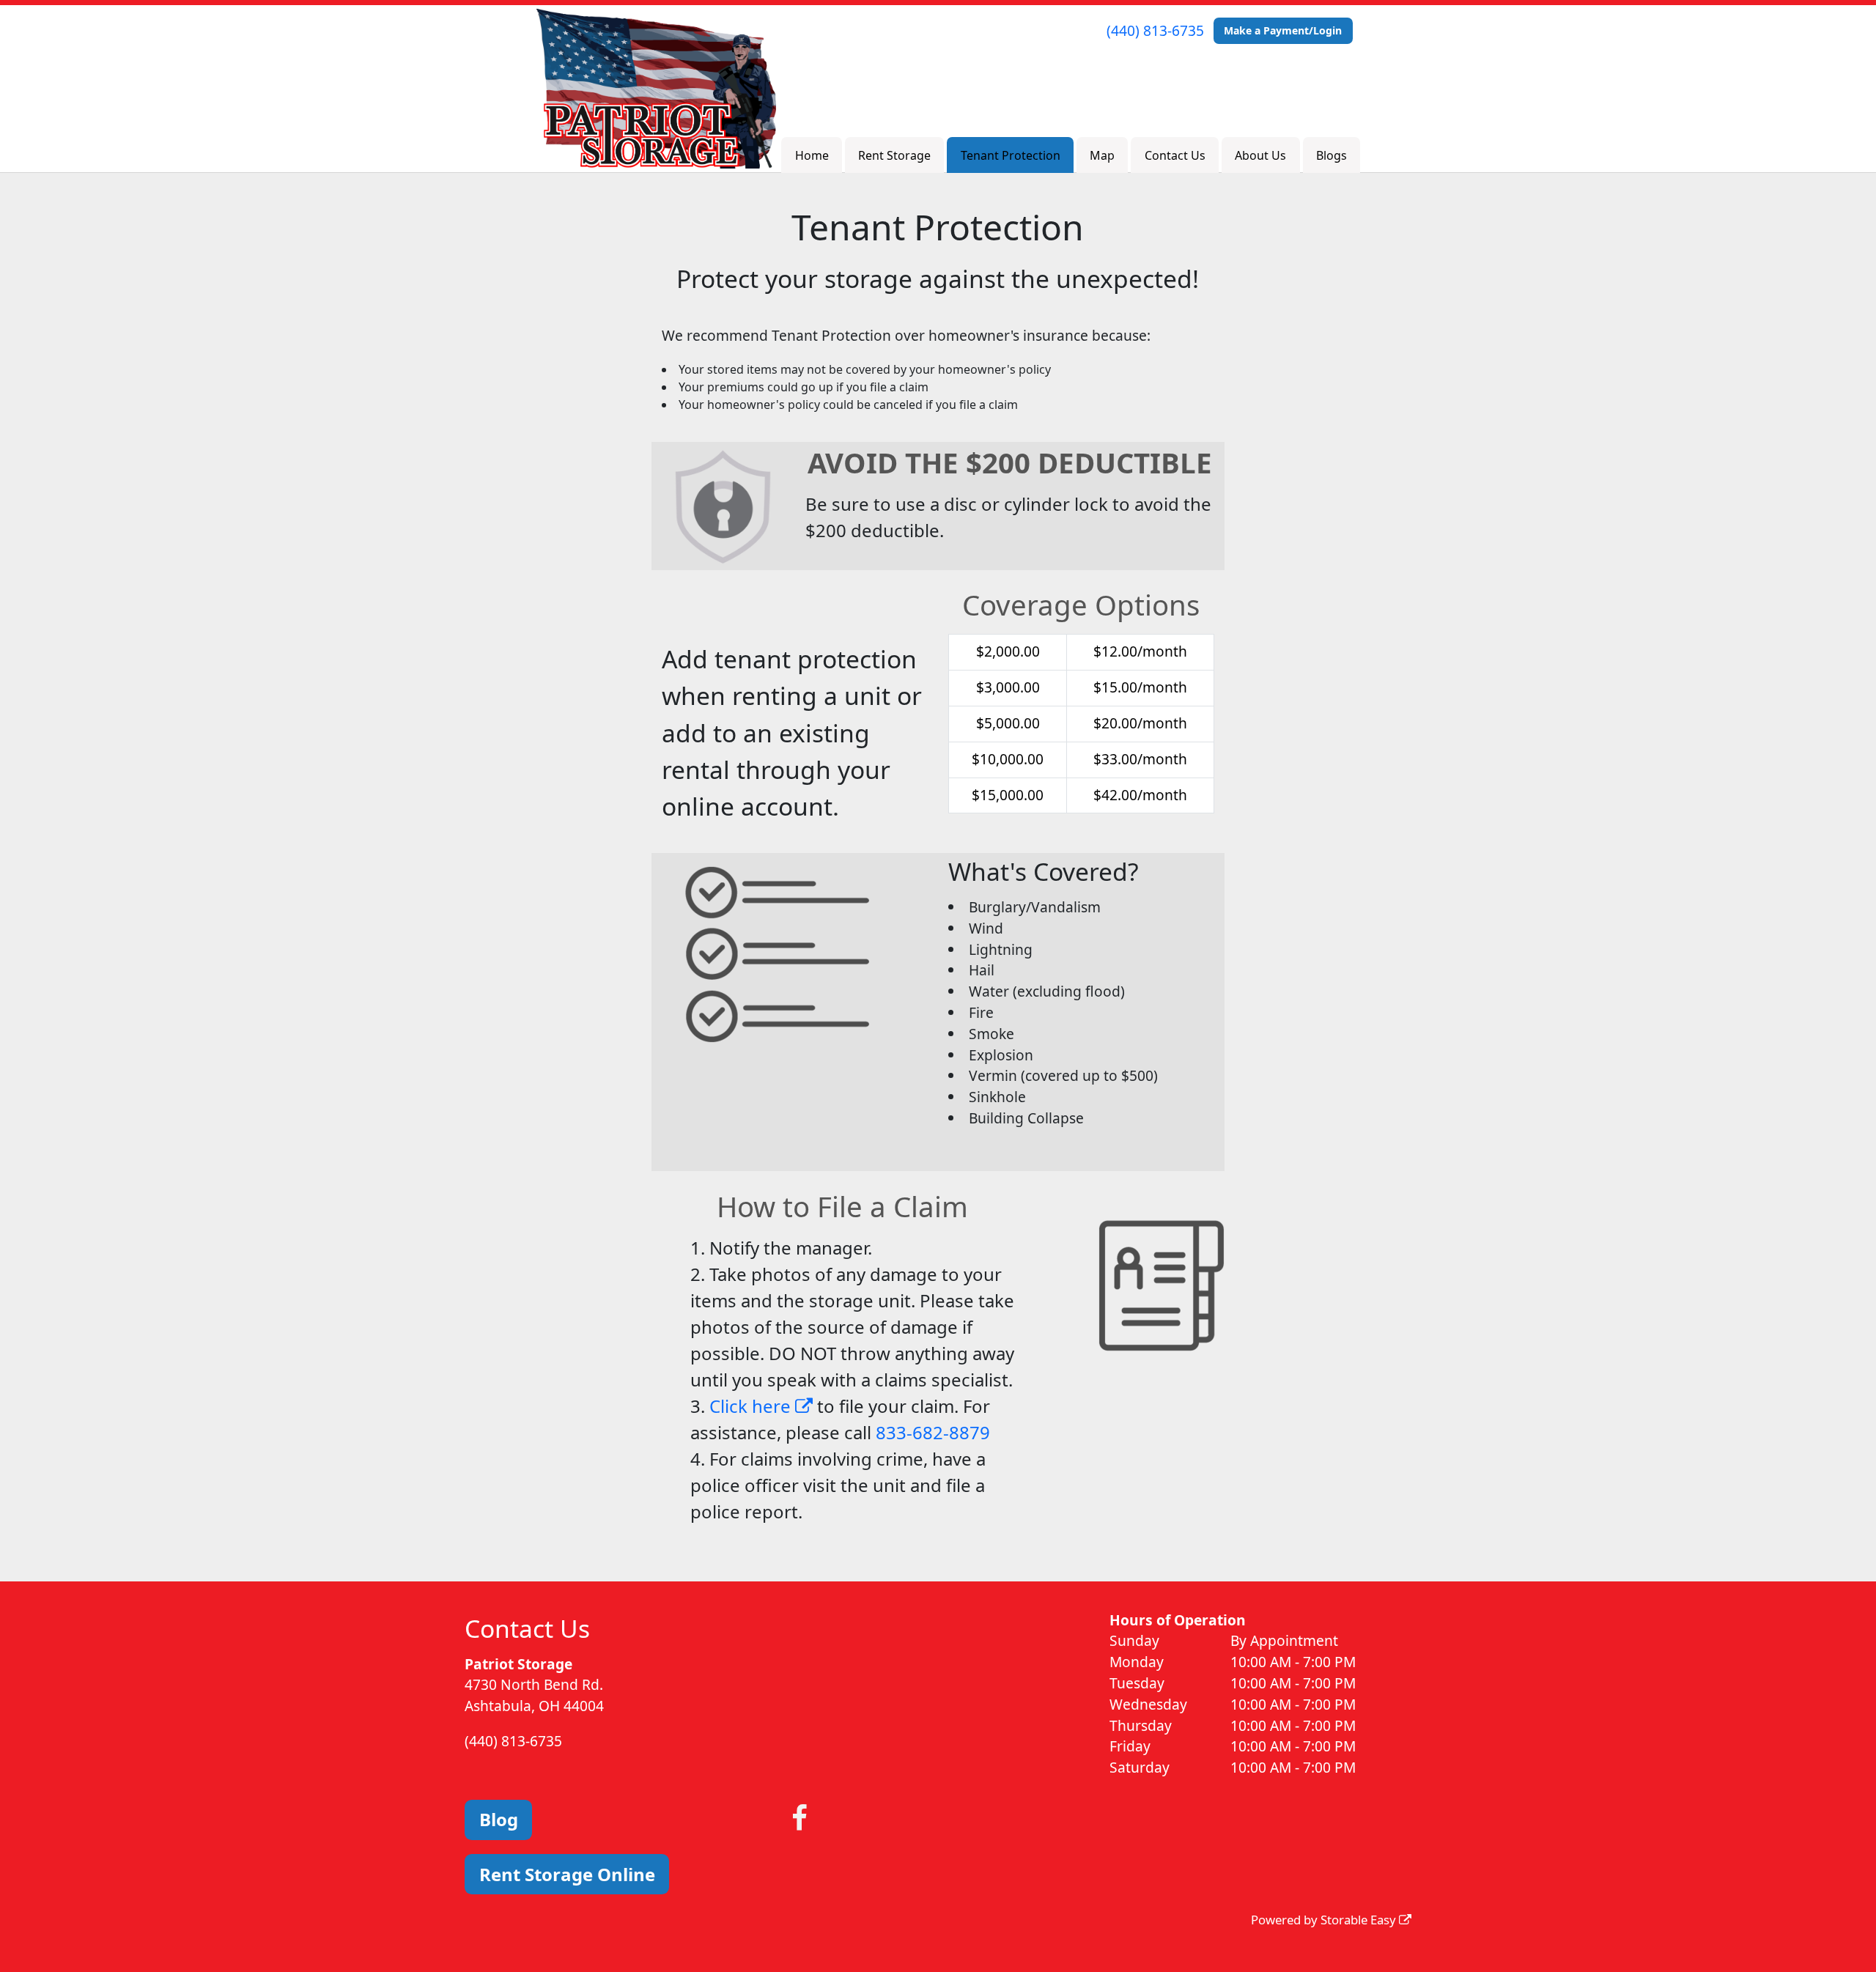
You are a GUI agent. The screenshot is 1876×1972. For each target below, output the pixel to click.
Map (1102, 155)
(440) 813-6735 (1155, 30)
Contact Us (1175, 155)
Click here (752, 1406)
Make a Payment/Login (1283, 30)
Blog (499, 1819)
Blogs (1332, 155)
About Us (1260, 155)
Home (812, 155)
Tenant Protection (1011, 155)
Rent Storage (894, 155)
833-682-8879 (933, 1432)
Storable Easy (1360, 1920)
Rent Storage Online (567, 1874)
